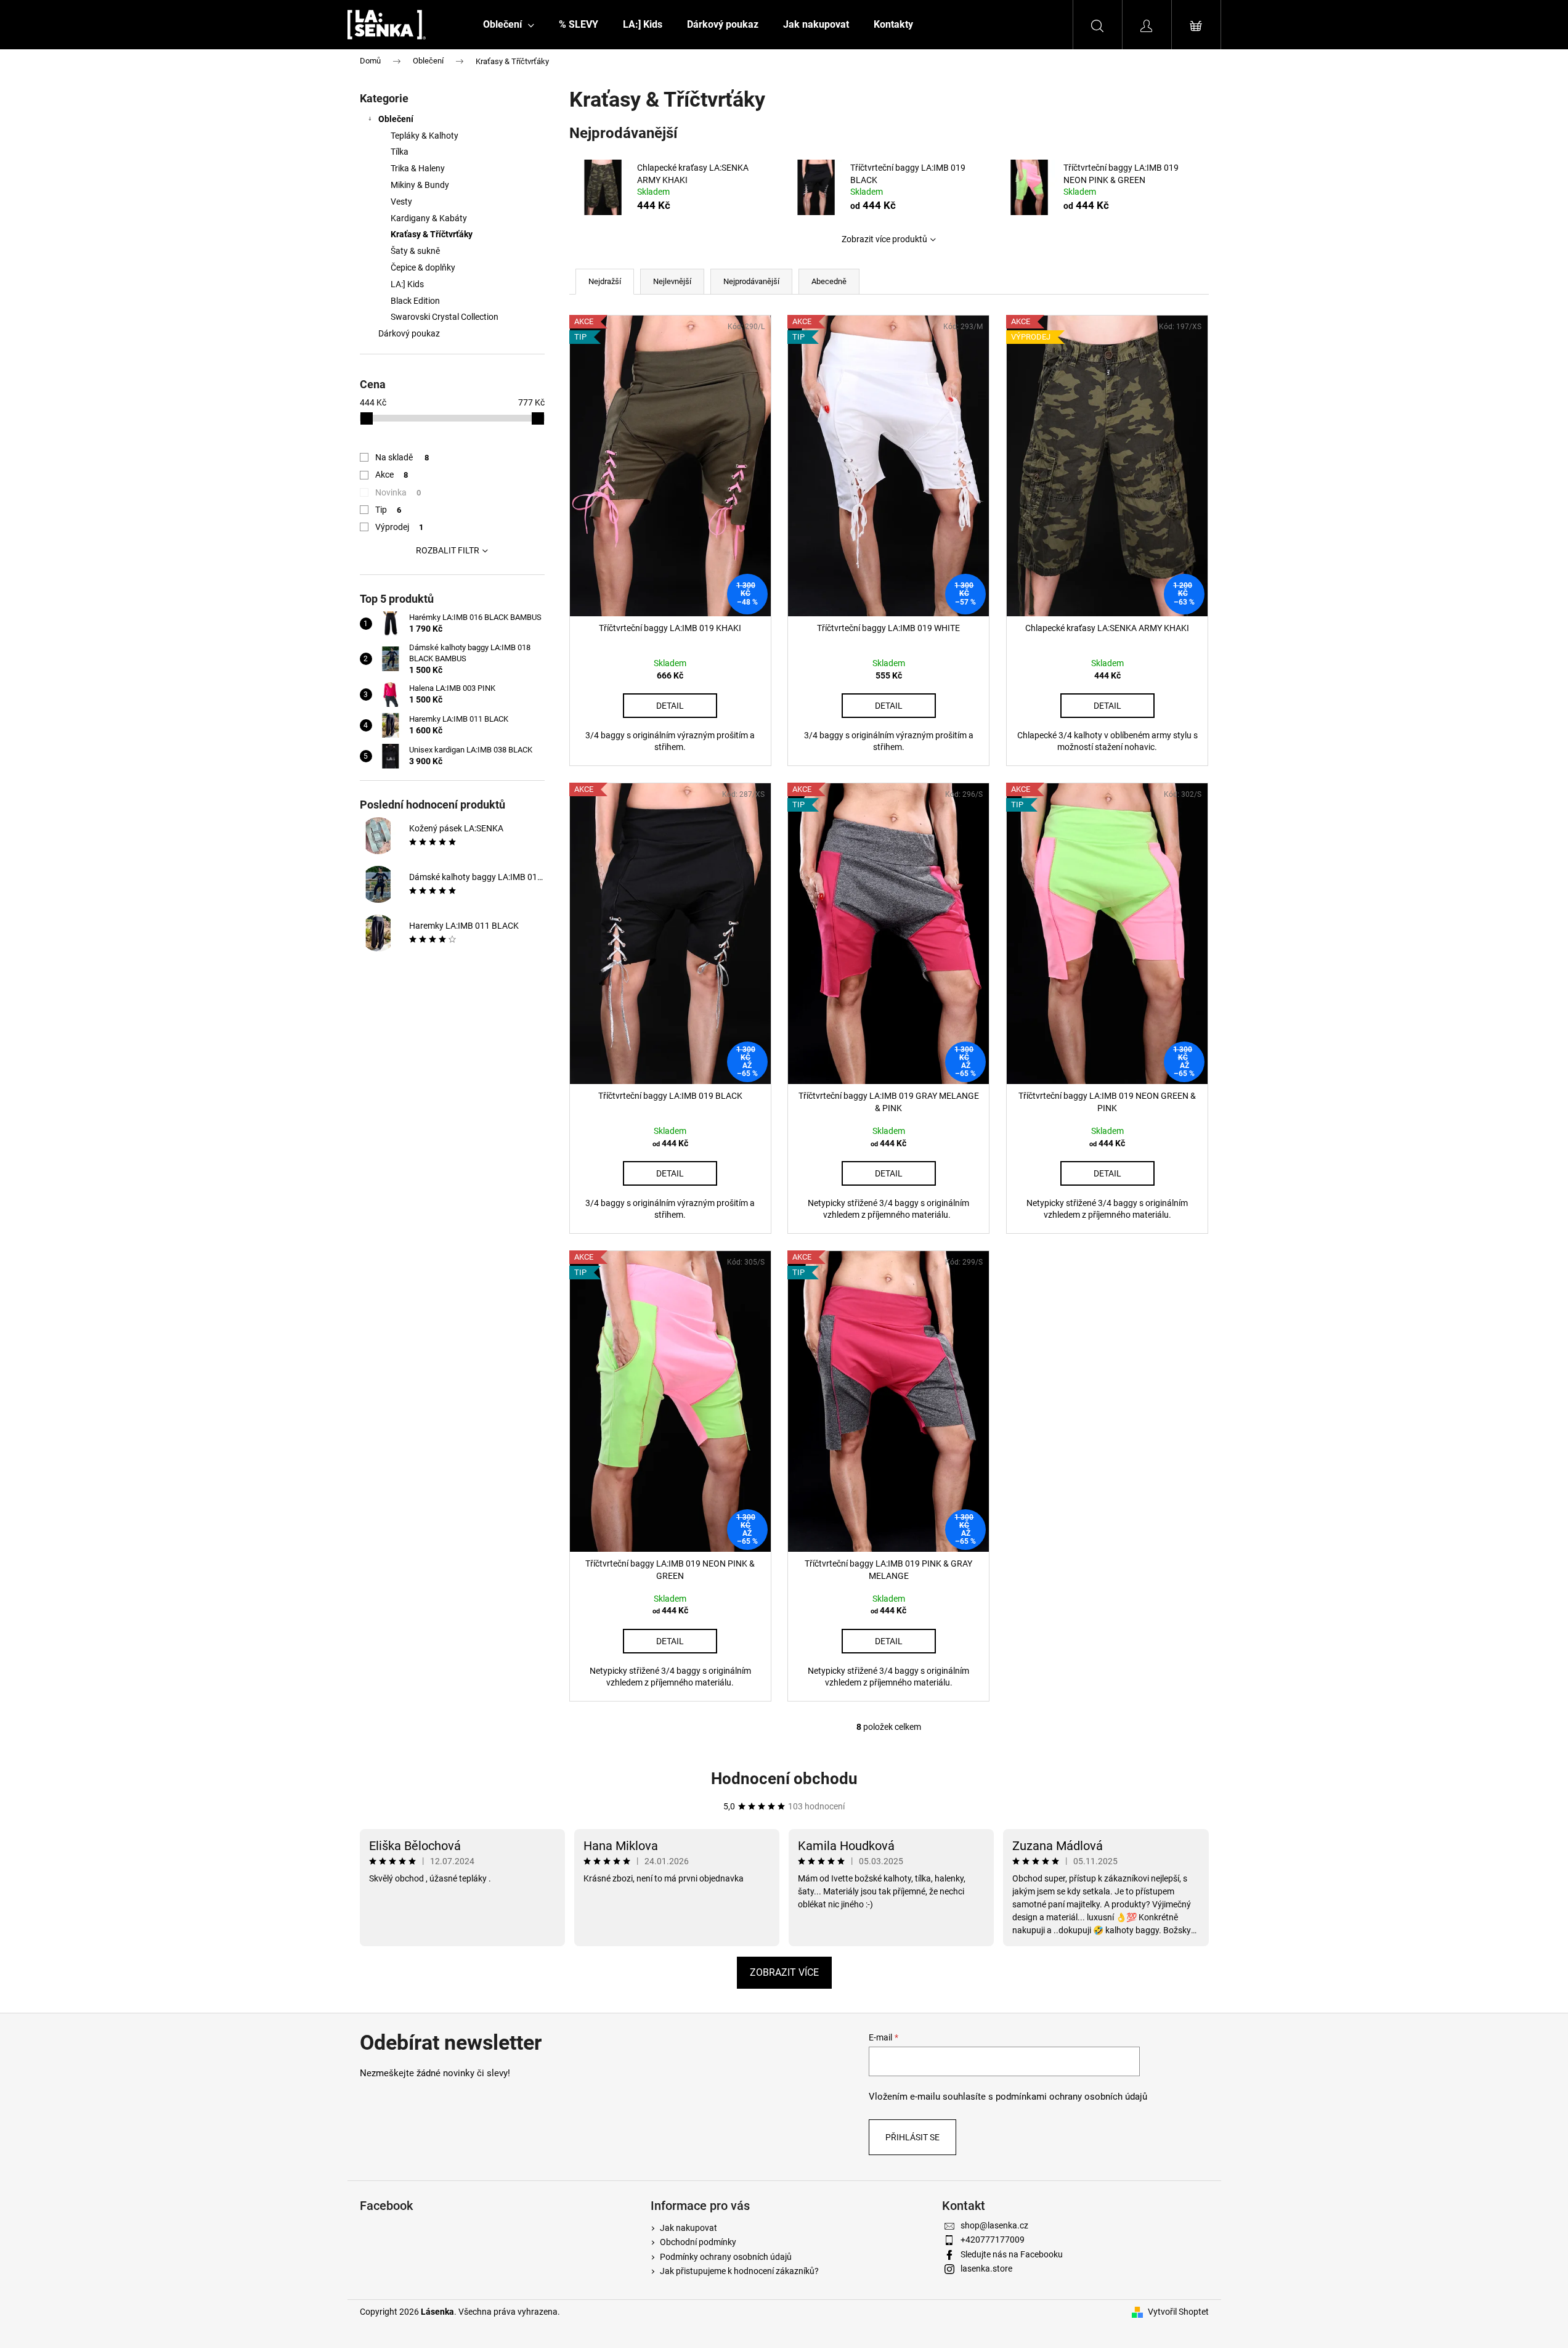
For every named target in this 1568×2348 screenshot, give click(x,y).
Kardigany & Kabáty (429, 218)
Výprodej (400, 527)
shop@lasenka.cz (994, 2225)
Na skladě (402, 457)
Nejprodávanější (751, 281)
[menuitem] (509, 25)
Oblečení (396, 119)
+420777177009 (993, 2240)
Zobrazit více (784, 1972)
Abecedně (829, 281)
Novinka (398, 492)
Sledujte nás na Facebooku (1012, 2254)
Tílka (400, 152)
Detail (670, 706)
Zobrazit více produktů (884, 239)
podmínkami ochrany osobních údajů (1071, 2097)
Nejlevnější (672, 281)
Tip (388, 510)
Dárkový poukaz (409, 333)
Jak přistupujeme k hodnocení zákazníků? (739, 2271)
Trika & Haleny (418, 168)
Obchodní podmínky (698, 2242)
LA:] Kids (407, 284)
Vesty (401, 202)
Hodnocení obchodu (784, 1779)
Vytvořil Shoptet (1178, 2312)
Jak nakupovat (689, 2228)
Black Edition (415, 301)
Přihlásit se (912, 2137)
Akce (392, 475)
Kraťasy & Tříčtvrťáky (432, 234)
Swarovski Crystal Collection (445, 317)
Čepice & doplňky (423, 267)
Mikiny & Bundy (420, 185)
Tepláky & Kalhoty (424, 136)
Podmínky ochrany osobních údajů (726, 2257)
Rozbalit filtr (448, 550)
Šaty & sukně (415, 251)
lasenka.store (986, 2269)
